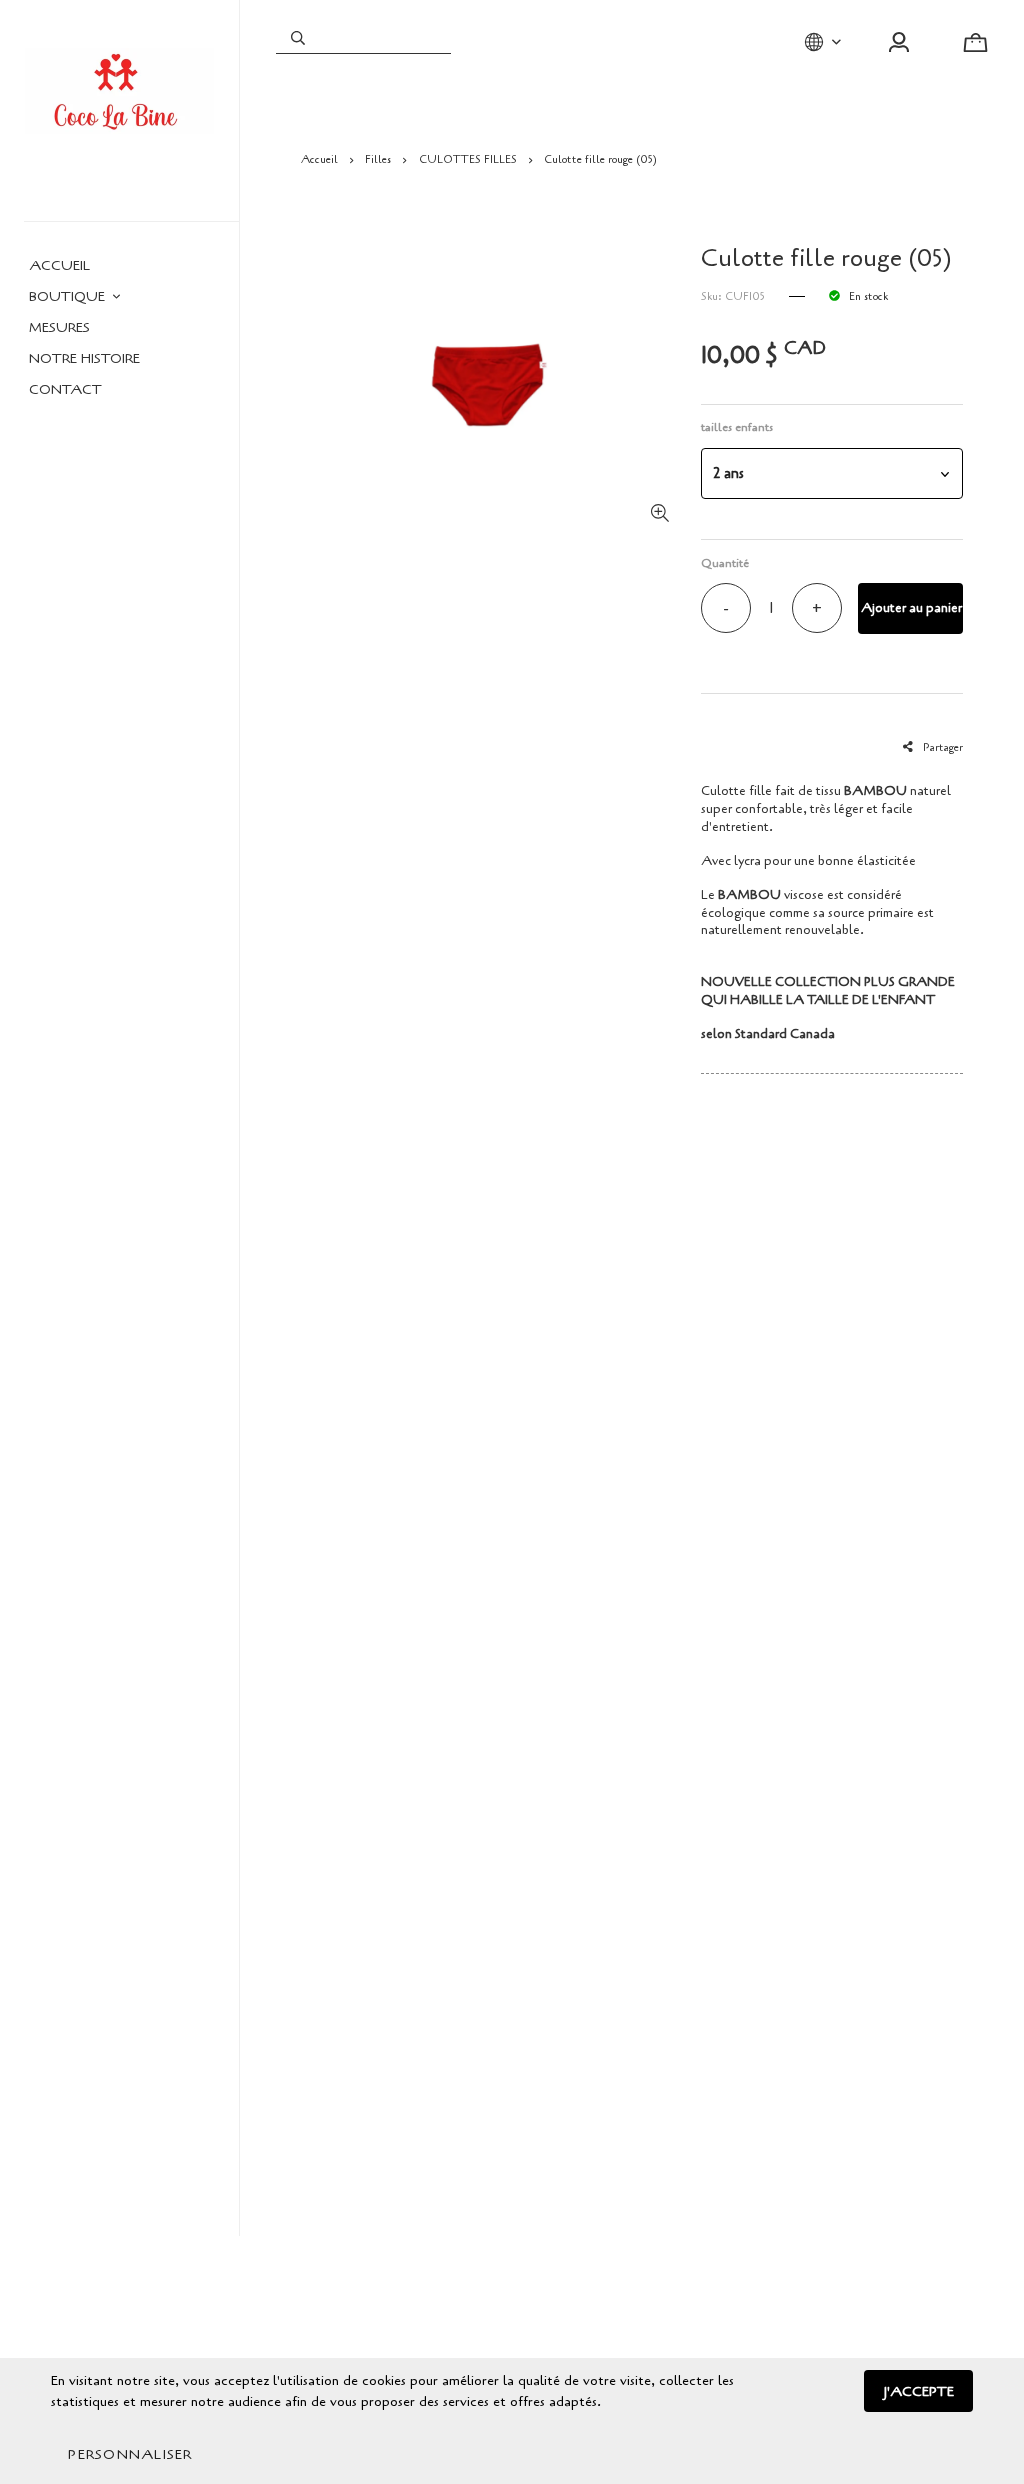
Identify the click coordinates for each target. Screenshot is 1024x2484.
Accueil (319, 159)
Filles (378, 159)
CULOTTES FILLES (468, 159)
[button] (832, 473)
